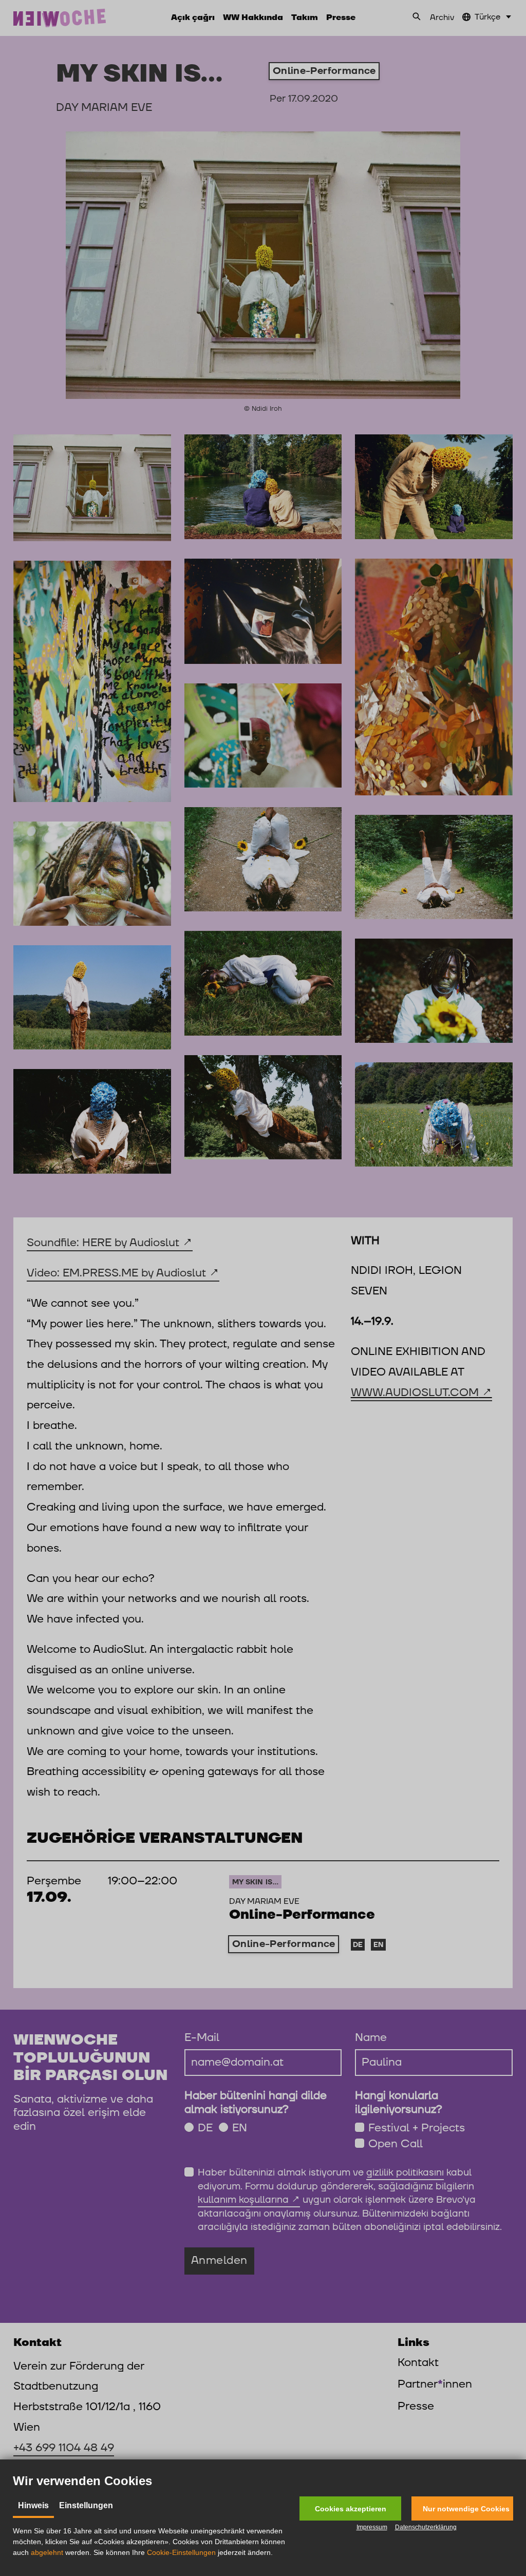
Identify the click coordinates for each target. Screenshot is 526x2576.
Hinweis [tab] (33, 2505)
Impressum (372, 2527)
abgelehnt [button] (47, 2552)
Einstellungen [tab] (86, 2505)
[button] (350, 2508)
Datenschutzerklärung (426, 2527)
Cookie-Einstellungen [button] (181, 2552)
